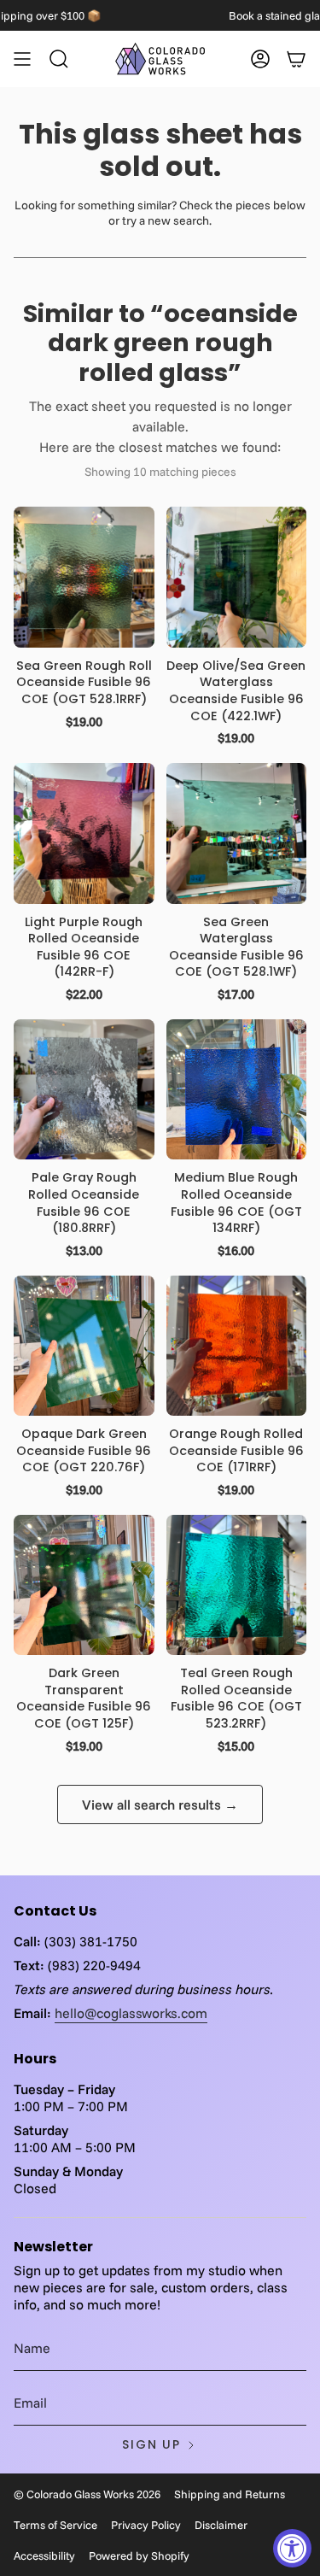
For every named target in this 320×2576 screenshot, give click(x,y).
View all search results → (160, 1804)
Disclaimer (221, 2525)
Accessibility (44, 2555)
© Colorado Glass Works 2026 (87, 2494)
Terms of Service (55, 2525)
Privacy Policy (146, 2525)
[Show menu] (22, 59)
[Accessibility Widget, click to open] (292, 2548)
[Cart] (296, 59)
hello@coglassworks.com (131, 2013)
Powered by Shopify (139, 2555)
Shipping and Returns (230, 2494)
